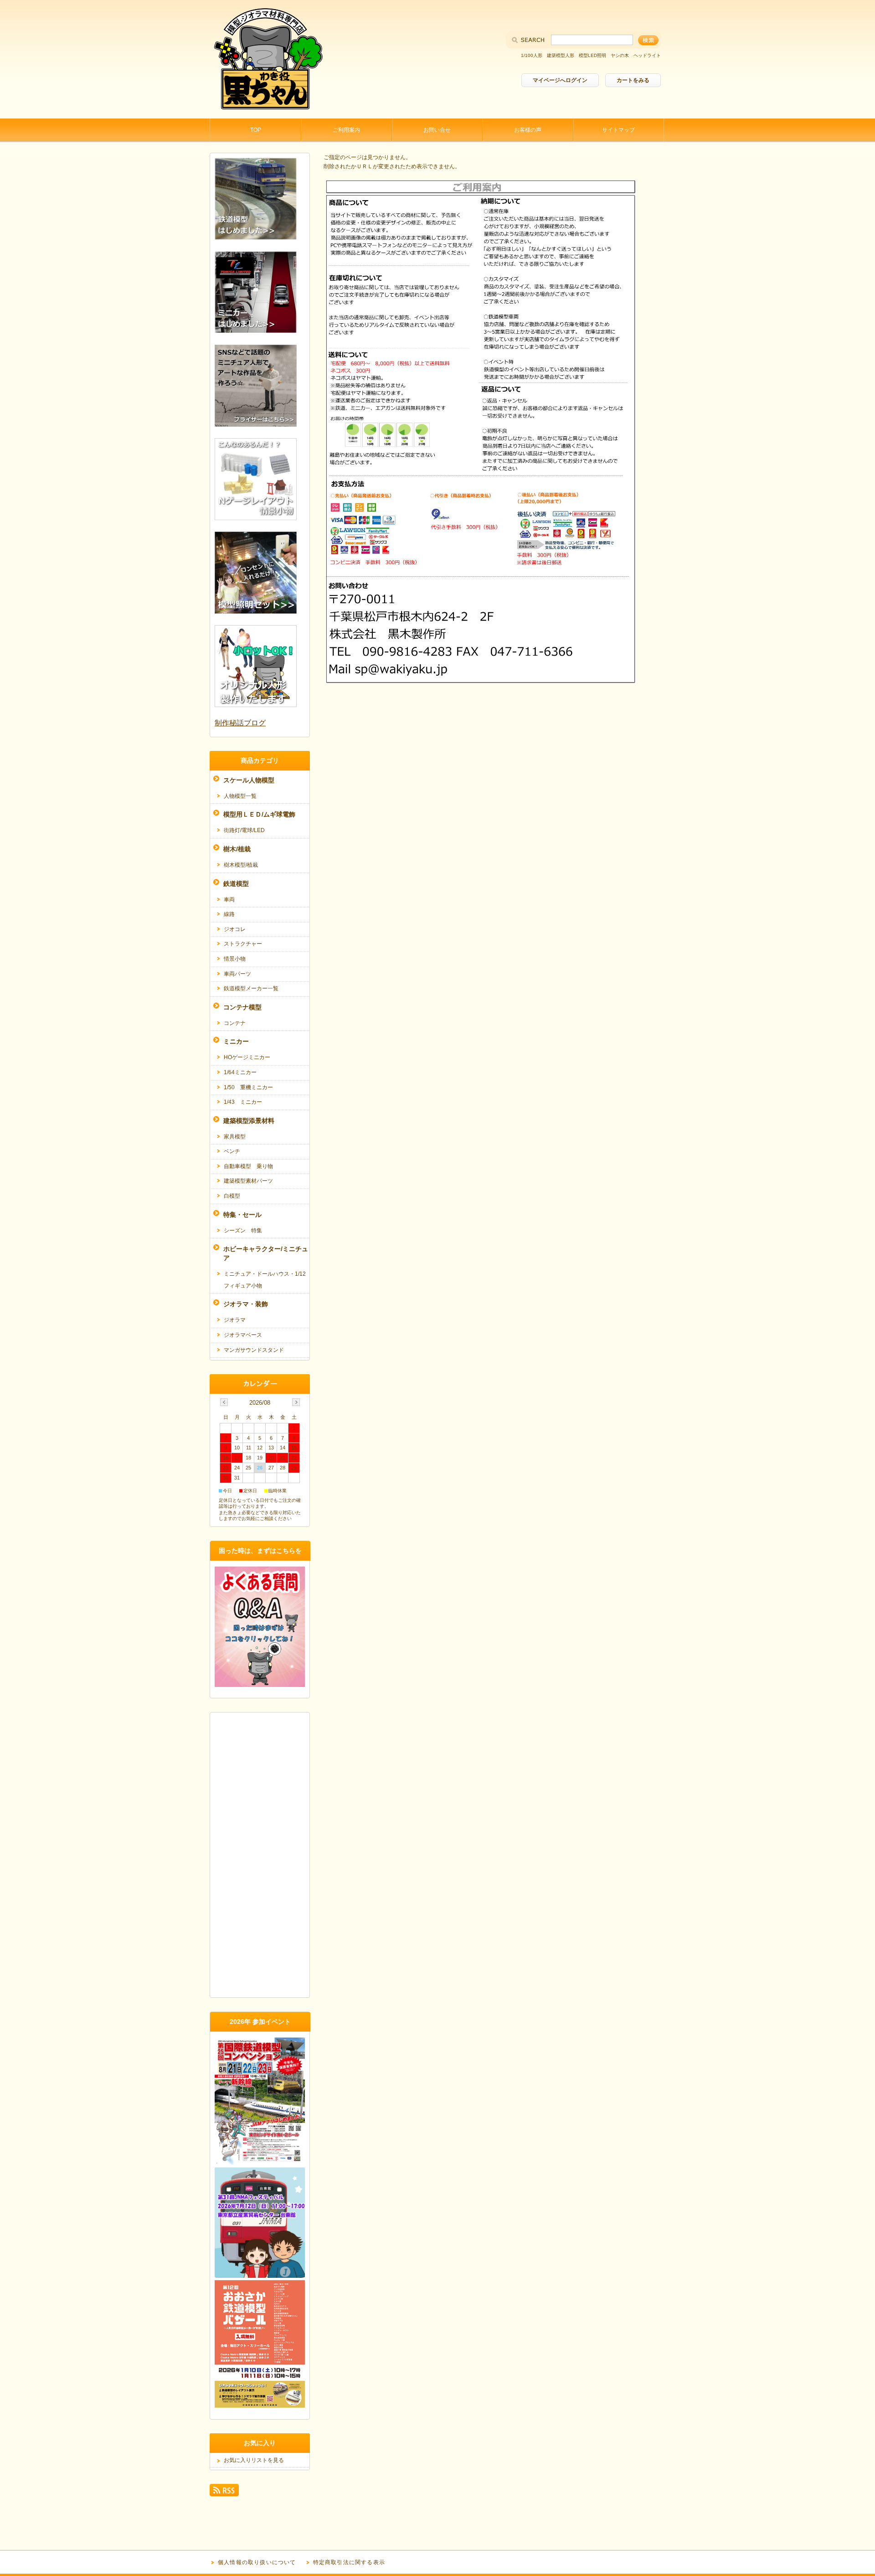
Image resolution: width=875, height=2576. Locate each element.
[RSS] (224, 2492)
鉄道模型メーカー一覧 (251, 988)
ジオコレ (235, 929)
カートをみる (633, 80)
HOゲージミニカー (247, 1057)
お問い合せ (437, 130)
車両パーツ (237, 974)
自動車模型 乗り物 (248, 1166)
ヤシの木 (620, 55)
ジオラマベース (243, 1335)
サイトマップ (618, 130)
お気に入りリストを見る (254, 2460)
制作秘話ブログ (240, 723)
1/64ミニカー (240, 1072)
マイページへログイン (560, 80)
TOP (256, 130)
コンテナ (235, 1023)
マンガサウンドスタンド (254, 1350)
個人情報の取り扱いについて (257, 2562)
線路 (229, 914)
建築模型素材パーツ (248, 1181)
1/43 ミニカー (243, 1102)
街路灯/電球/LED (244, 830)
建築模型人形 (561, 55)
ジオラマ (235, 1320)
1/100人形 (532, 55)
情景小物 (235, 959)
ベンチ (232, 1151)
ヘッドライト (647, 55)
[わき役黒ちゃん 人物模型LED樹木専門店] (267, 111)
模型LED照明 (592, 55)
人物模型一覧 (240, 796)
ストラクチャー (243, 944)
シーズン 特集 (243, 1231)
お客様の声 (528, 130)
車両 (229, 900)
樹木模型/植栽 (241, 865)
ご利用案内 (346, 130)
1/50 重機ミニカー (248, 1087)
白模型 (232, 1196)
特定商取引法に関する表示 (349, 2562)
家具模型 (235, 1137)
